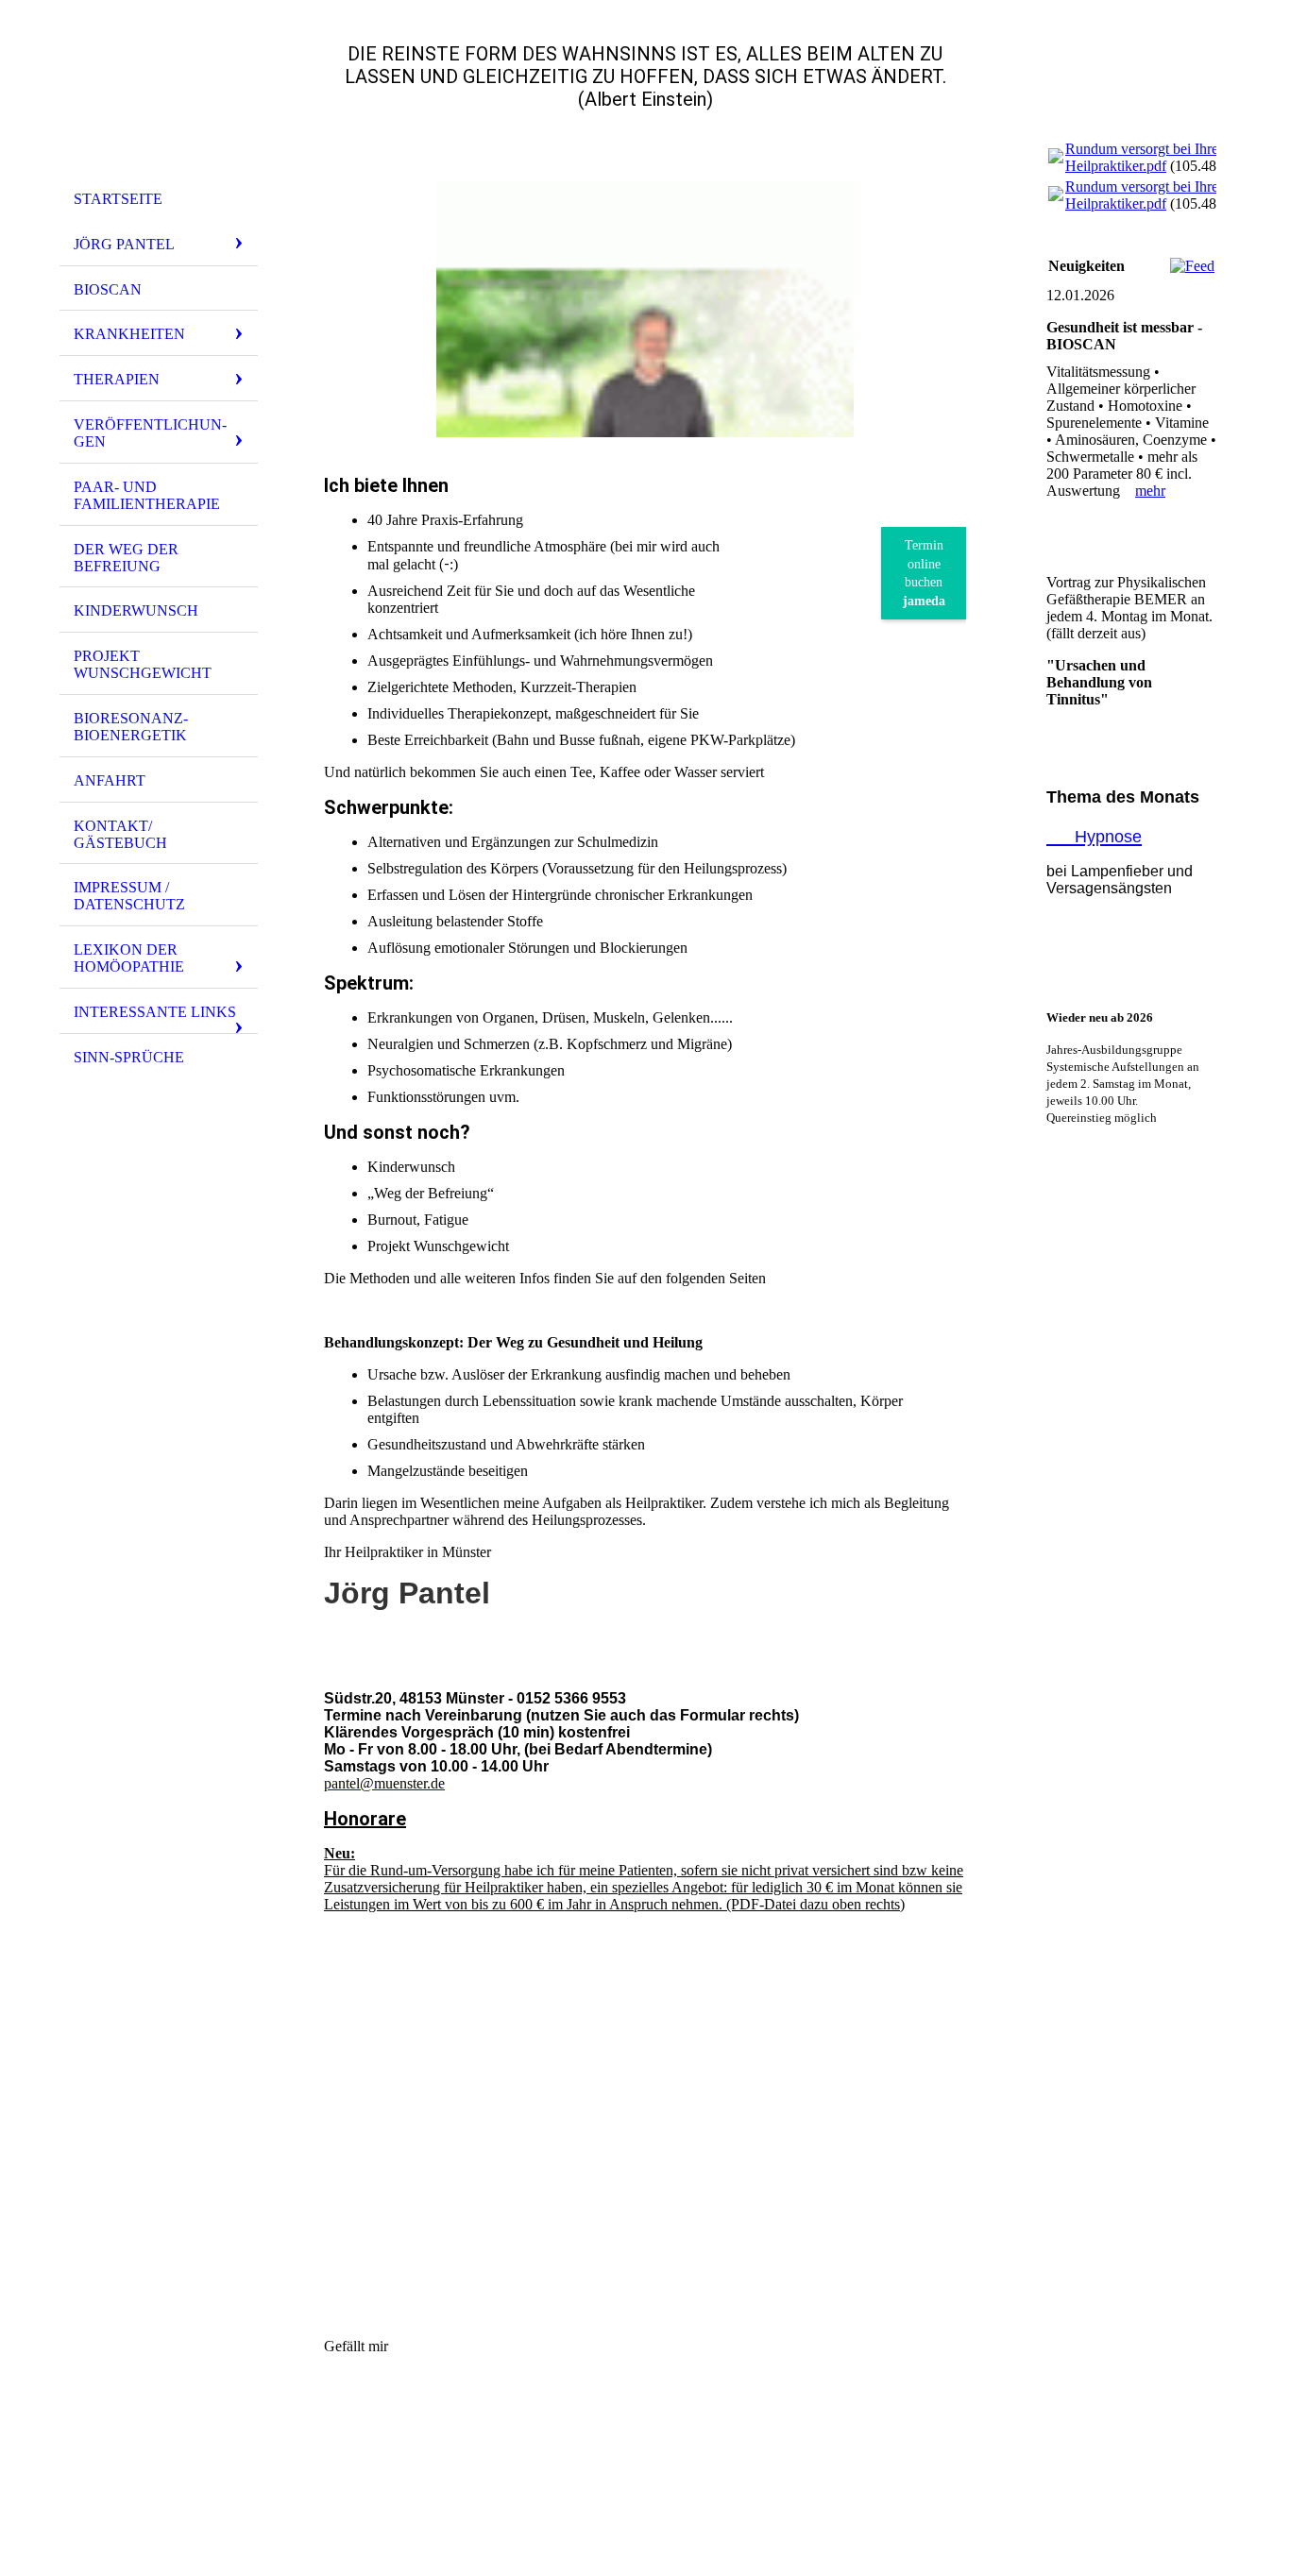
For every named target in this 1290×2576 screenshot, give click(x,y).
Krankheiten (129, 334)
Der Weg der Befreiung (126, 558)
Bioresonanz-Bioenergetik (131, 727)
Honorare (365, 1819)
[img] (159, 97)
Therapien (117, 379)
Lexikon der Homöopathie (129, 958)
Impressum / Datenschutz (129, 896)
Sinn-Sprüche (129, 1057)
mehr (1150, 491)
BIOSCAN (108, 289)
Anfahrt (110, 780)
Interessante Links (155, 1012)
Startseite (118, 199)
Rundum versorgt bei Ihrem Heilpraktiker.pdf (1147, 157)
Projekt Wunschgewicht (143, 664)
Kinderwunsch (136, 610)
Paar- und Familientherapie (147, 495)
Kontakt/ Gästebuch (120, 834)
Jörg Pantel (124, 244)
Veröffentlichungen (150, 433)
